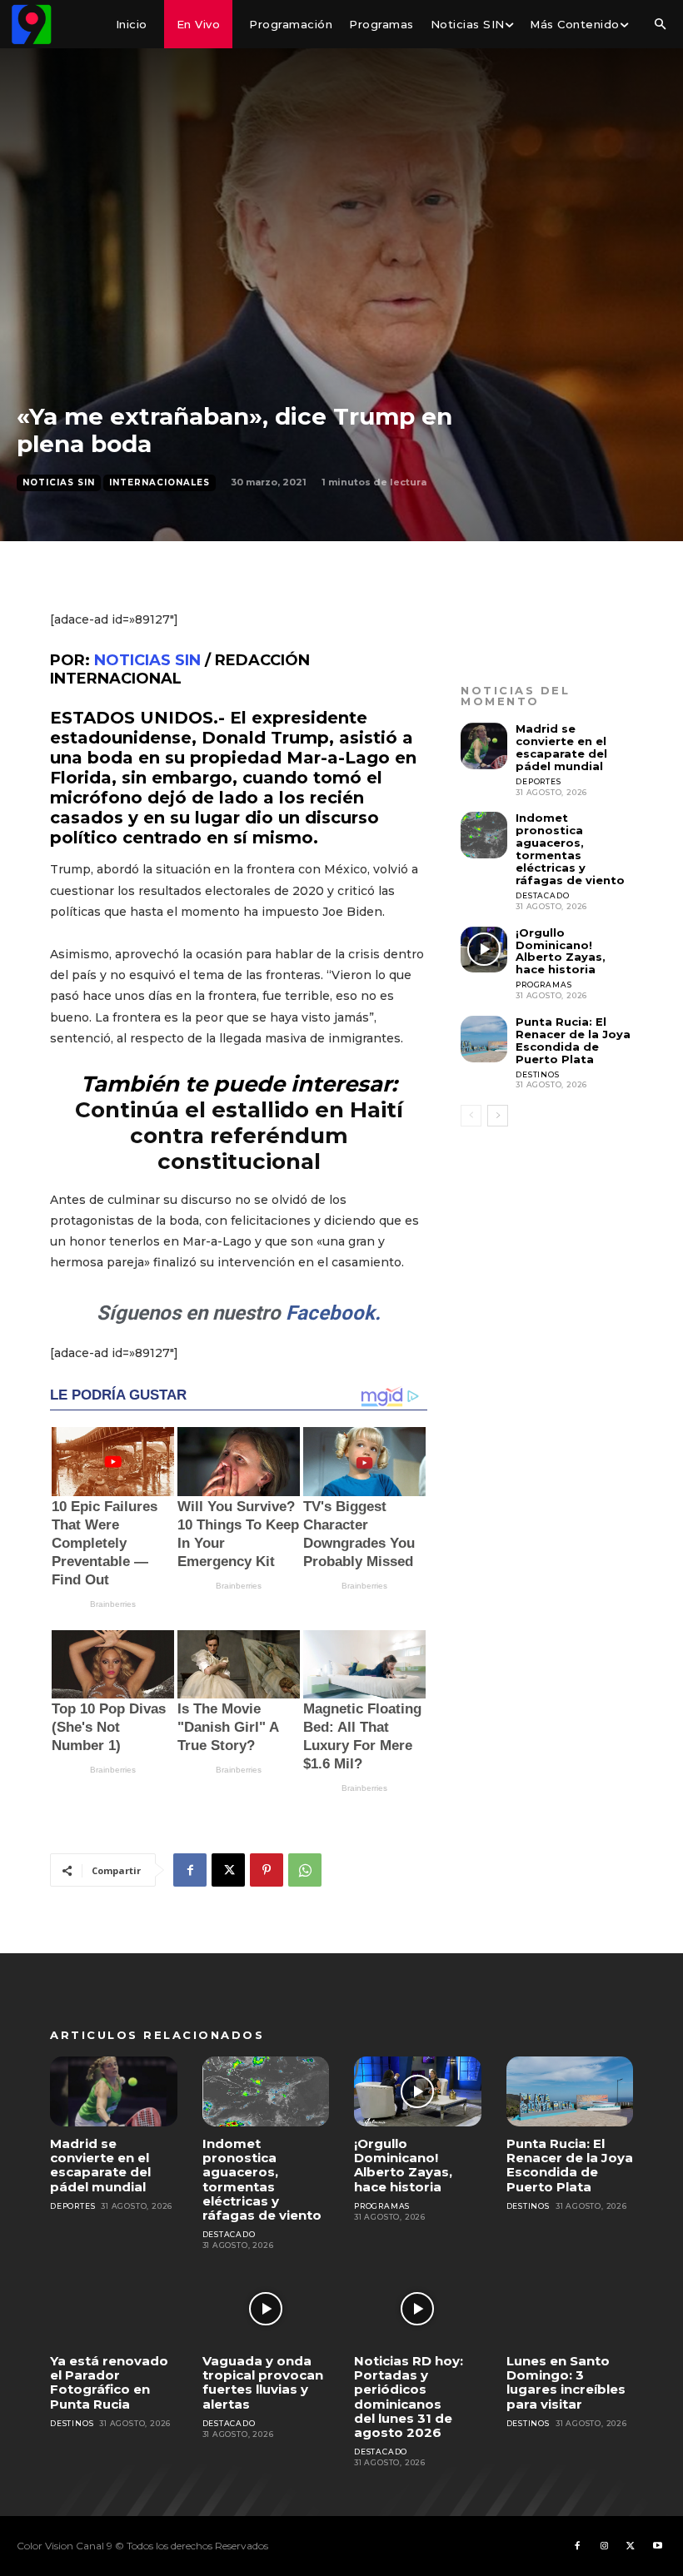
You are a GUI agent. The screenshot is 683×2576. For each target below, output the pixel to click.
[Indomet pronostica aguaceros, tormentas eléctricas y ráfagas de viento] (484, 835)
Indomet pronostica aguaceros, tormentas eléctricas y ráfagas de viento (570, 849)
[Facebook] (190, 1870)
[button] (660, 25)
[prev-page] (471, 1116)
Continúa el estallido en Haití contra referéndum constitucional (239, 1136)
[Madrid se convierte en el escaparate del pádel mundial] (484, 746)
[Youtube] (657, 2546)
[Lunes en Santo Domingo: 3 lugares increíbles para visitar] (570, 2309)
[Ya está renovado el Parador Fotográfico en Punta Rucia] (114, 2309)
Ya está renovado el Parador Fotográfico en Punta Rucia (109, 2382)
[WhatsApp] (305, 1870)
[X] (228, 1870)
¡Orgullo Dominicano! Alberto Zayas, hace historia (561, 951)
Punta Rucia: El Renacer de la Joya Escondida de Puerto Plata (573, 1040)
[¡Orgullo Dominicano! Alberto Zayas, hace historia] (484, 950)
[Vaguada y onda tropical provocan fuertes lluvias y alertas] (266, 2309)
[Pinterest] (267, 1870)
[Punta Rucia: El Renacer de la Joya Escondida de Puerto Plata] (484, 1039)
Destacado (542, 895)
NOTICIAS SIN (147, 660)
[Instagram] (604, 2546)
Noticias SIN (59, 482)
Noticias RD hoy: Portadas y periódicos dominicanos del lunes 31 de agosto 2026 (409, 2397)
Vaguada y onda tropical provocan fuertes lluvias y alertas (263, 2382)
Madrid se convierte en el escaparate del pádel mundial (561, 747)
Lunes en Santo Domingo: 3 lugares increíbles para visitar (566, 2382)
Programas (543, 985)
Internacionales (160, 482)
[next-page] (498, 1116)
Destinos (537, 1074)
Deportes (538, 781)
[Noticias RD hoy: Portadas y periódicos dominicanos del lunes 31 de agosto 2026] (418, 2309)
